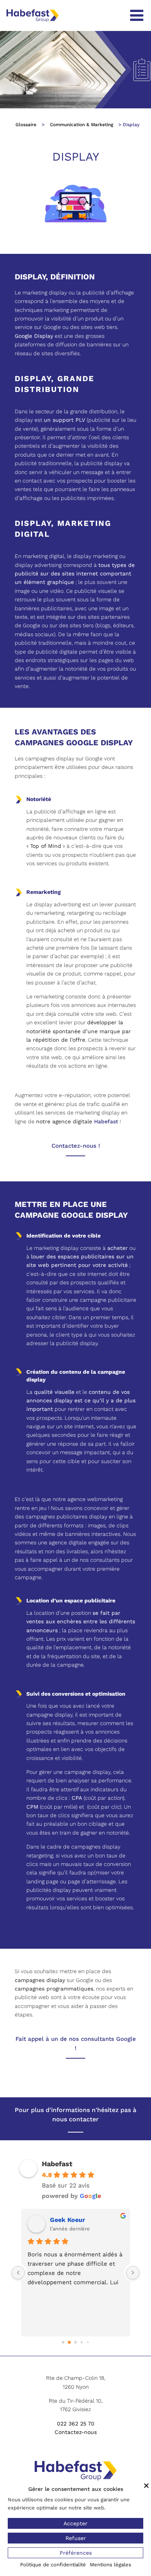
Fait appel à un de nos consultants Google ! (76, 2044)
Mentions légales (111, 2565)
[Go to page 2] (75, 2342)
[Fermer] (146, 2485)
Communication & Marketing (82, 125)
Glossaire (26, 125)
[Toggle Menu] (137, 15)
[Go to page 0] (63, 2342)
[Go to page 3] (82, 2342)
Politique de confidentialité (53, 2565)
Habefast (106, 1121)
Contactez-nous (76, 2432)
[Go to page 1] (69, 2342)
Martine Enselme (76, 2220)
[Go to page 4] (88, 2342)
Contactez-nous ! (76, 1146)
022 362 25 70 (76, 2424)
